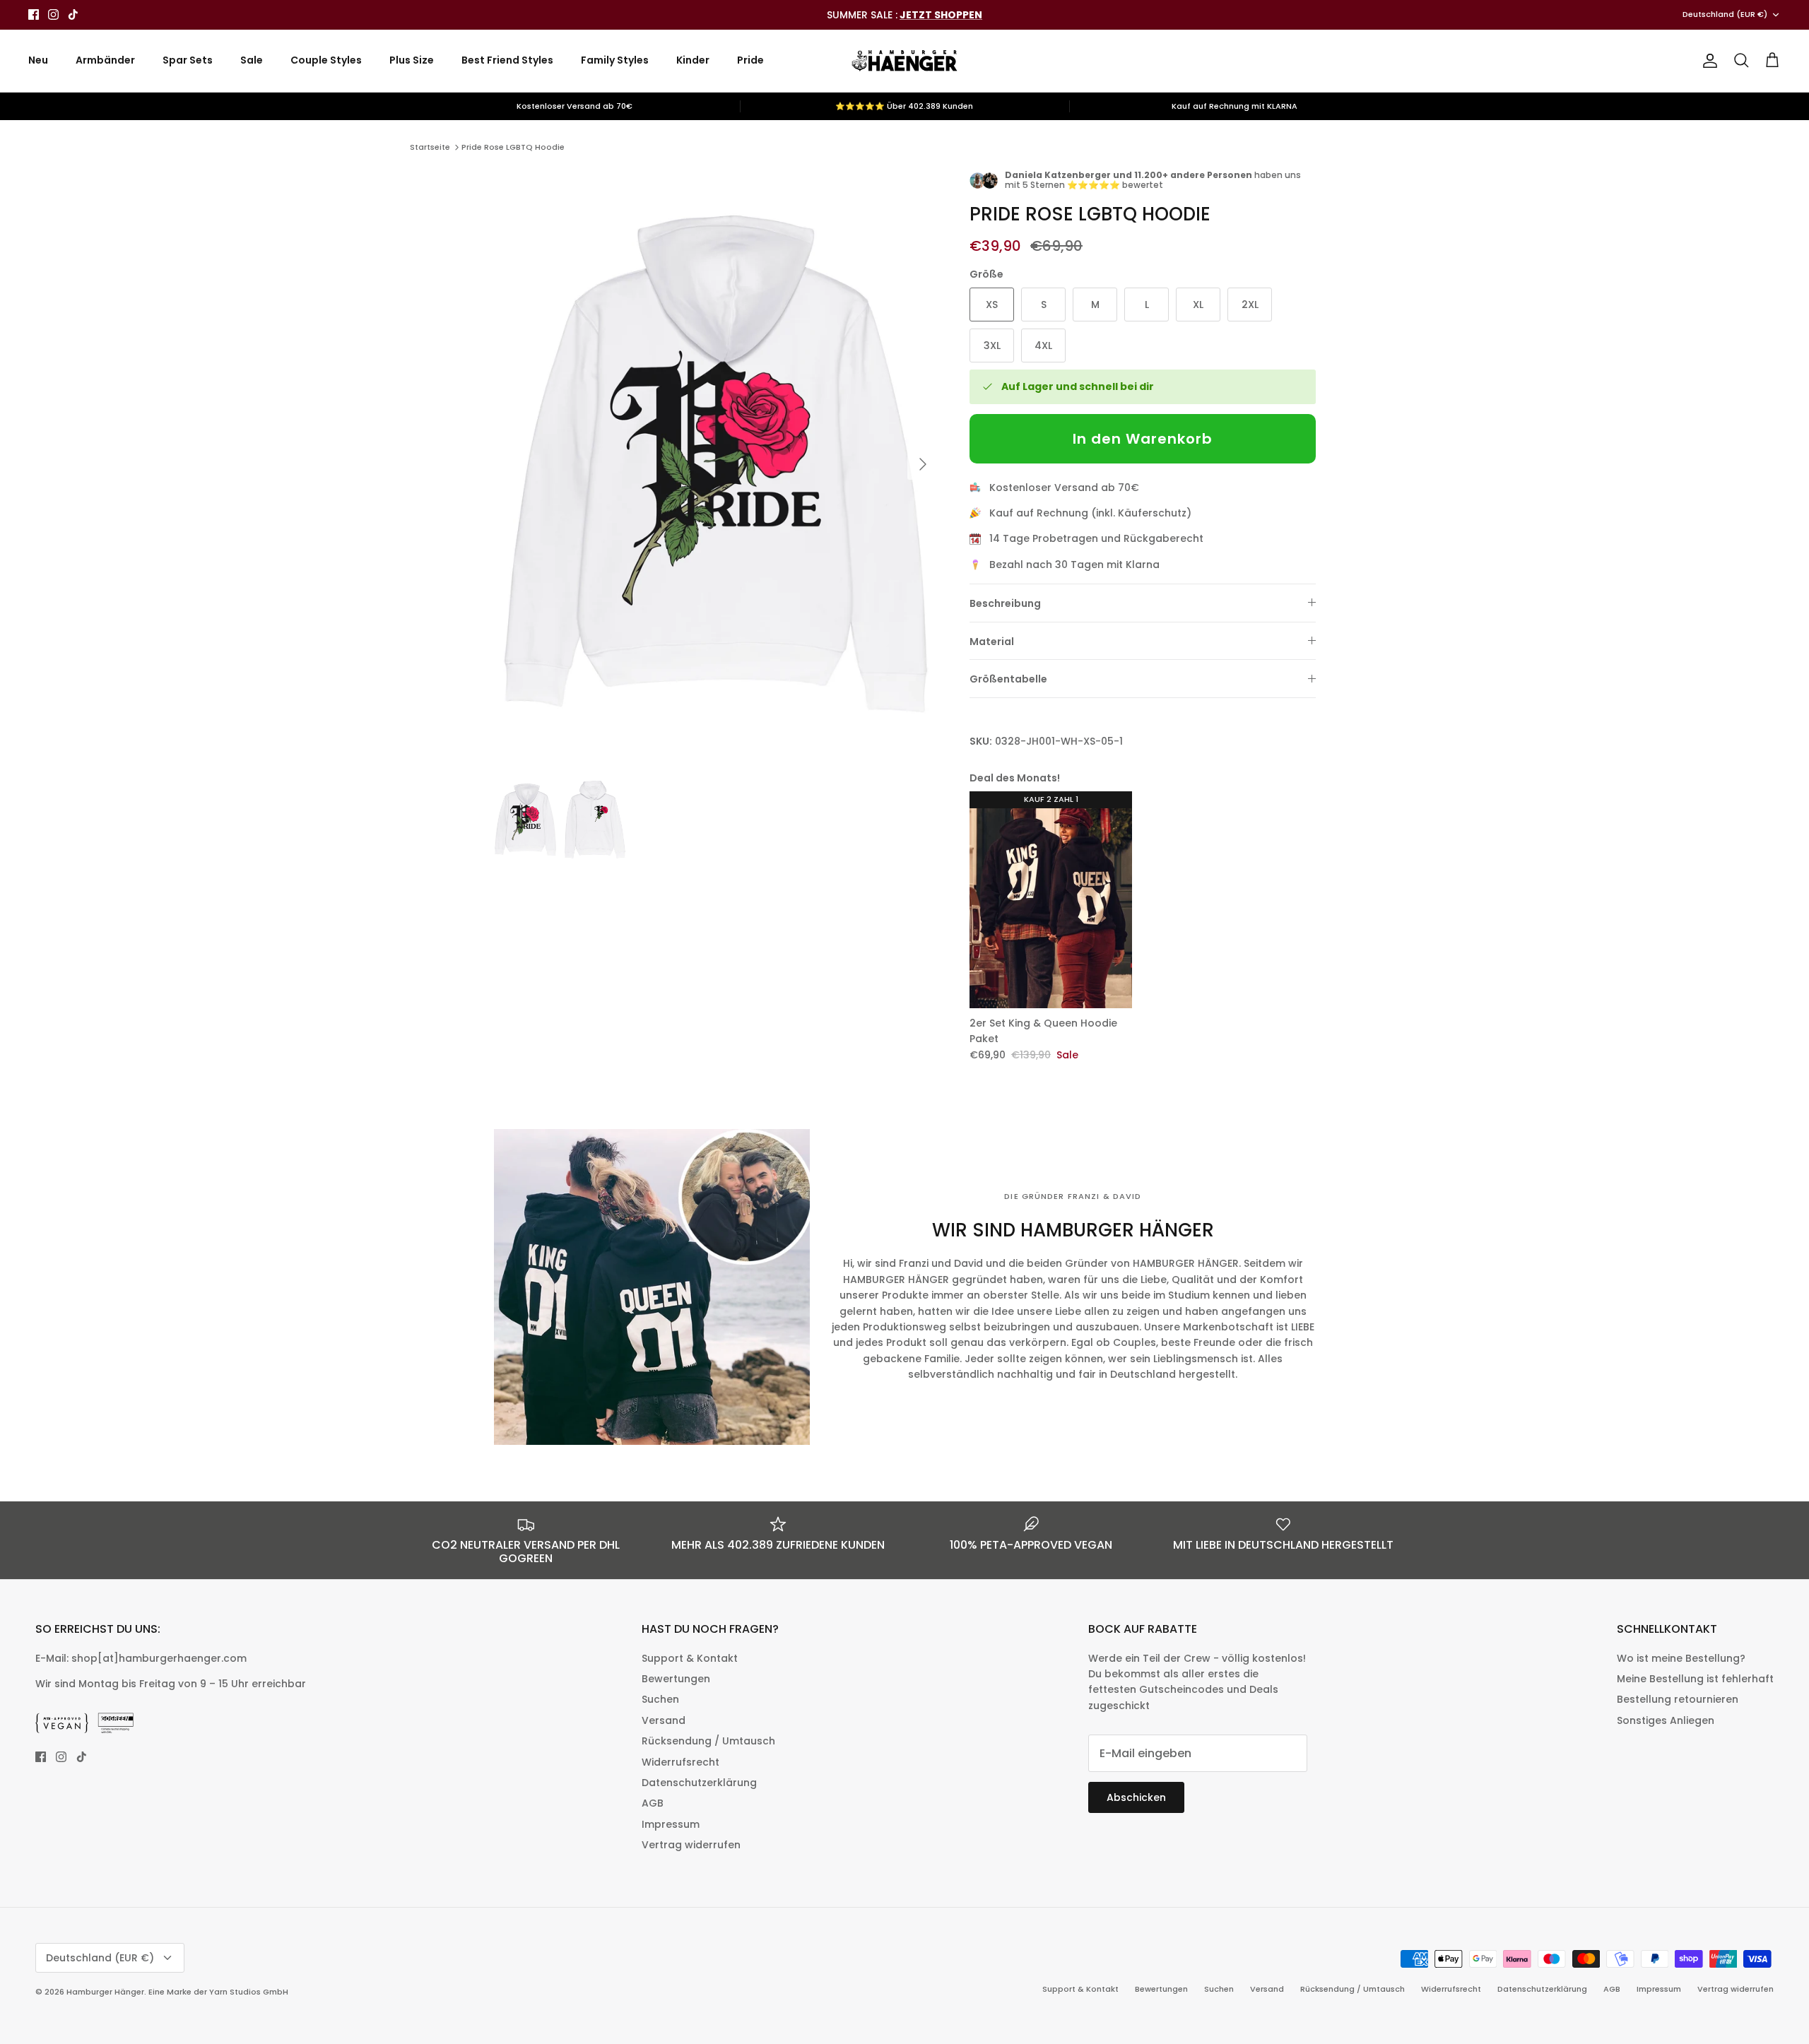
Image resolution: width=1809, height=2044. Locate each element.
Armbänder (105, 60)
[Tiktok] (73, 14)
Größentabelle (1008, 679)
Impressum (671, 1824)
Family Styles (615, 60)
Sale (252, 60)
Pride (750, 60)
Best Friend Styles (507, 60)
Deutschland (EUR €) (1725, 14)
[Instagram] (53, 14)
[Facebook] (34, 14)
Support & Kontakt (690, 1658)
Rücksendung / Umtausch (708, 1741)
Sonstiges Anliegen (1666, 1720)
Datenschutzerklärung (699, 1783)
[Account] (1707, 61)
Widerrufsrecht (680, 1762)
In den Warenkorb (1143, 439)
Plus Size (412, 60)
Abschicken (1136, 1797)
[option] (716, 464)
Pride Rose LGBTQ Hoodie (513, 147)
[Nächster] (923, 464)
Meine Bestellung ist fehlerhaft (1695, 1679)
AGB (653, 1803)
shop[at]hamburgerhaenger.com (159, 1658)
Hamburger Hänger (105, 1992)
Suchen (660, 1699)
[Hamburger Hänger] (904, 61)
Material (992, 642)
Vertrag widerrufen (691, 1845)
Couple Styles (326, 60)
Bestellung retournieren (1678, 1699)
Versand (664, 1720)
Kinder (693, 60)
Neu (38, 60)
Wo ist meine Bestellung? (1681, 1658)
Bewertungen (676, 1679)
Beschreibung (1005, 603)
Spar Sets (188, 60)
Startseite (430, 147)
